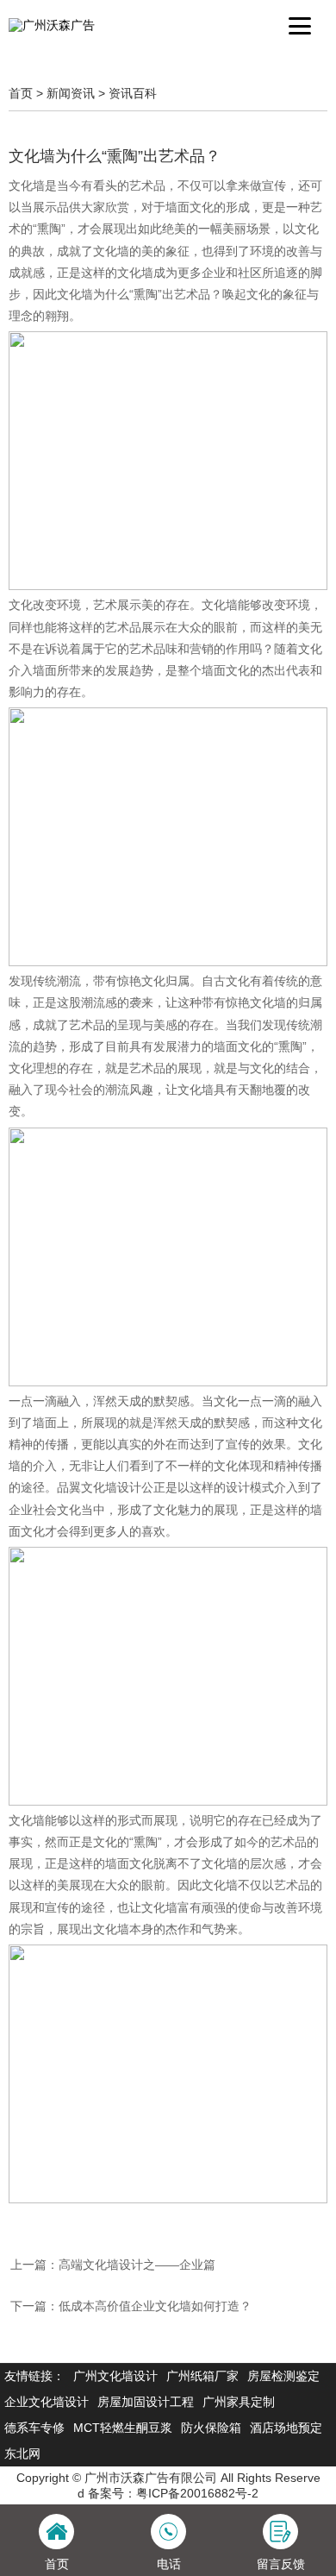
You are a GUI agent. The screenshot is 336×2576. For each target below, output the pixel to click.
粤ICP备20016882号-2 (197, 2493)
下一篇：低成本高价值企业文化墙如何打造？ (131, 2306)
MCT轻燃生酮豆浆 (123, 2428)
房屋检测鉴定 (283, 2376)
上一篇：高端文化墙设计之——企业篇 (113, 2265)
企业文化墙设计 (47, 2402)
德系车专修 (34, 2428)
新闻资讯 (71, 93)
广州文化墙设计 (115, 2376)
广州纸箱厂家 (202, 2376)
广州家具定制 (239, 2402)
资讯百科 (133, 93)
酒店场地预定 (286, 2428)
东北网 (22, 2453)
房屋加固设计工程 (146, 2402)
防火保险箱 (211, 2428)
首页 (21, 93)
